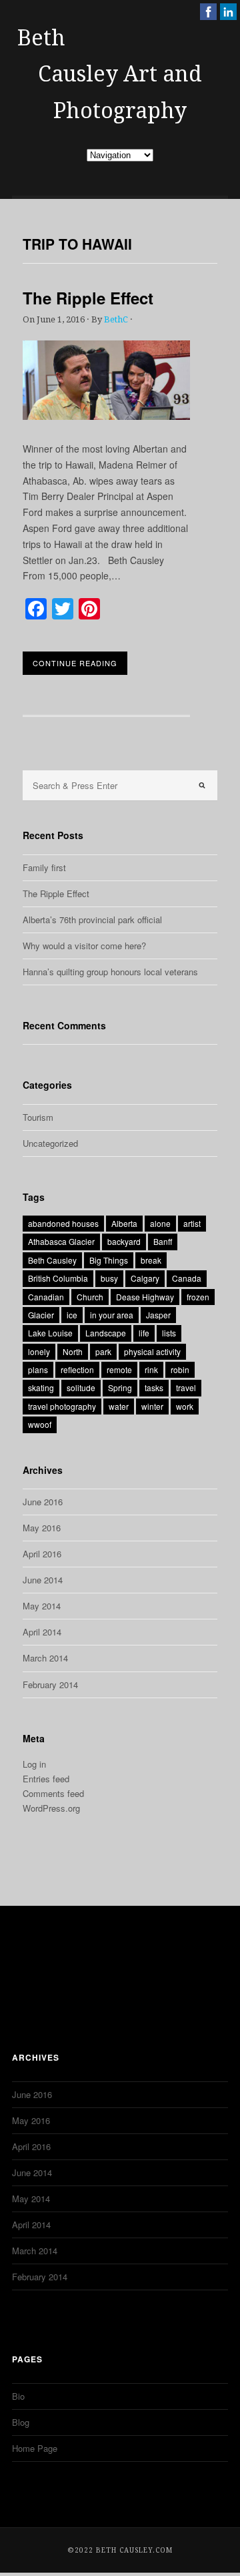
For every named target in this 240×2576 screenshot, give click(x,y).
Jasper (158, 1315)
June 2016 (43, 1502)
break (151, 1260)
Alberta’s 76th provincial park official (92, 920)
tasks (154, 1387)
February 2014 (50, 1685)
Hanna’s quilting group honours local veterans (110, 972)
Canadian (46, 1297)
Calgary (145, 1278)
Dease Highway (145, 1297)
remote (119, 1369)
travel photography (62, 1406)
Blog (21, 2422)
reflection (77, 1369)
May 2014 (42, 1606)
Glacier (41, 1315)
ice (72, 1315)
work (185, 1406)
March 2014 (45, 1658)
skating (41, 1387)
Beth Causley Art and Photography (110, 74)
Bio (18, 2396)
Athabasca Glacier (61, 1241)
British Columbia (58, 1278)
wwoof (40, 1424)
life (144, 1333)
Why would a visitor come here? (84, 946)
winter (152, 1406)
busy (109, 1278)
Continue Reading (75, 663)
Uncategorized (50, 1143)
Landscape (106, 1333)
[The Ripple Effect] (106, 416)
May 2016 (42, 1528)
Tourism (38, 1117)
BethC (116, 319)
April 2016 (42, 1554)
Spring (120, 1387)
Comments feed (53, 1793)
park (103, 1351)
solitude (81, 1387)
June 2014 (43, 1580)
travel (186, 1387)
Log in (34, 1764)
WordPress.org (51, 1808)
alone (160, 1223)
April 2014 (42, 1632)
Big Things (109, 1260)
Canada (187, 1278)
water (119, 1406)
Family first (44, 867)
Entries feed (46, 1779)
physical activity (152, 1351)
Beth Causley (52, 1260)
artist (192, 1223)
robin (180, 1369)
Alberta (124, 1223)
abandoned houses (63, 1223)
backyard (124, 1241)
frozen (198, 1297)
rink (151, 1369)
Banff (163, 1241)
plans (38, 1369)
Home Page (35, 2448)
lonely (39, 1351)
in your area (112, 1315)
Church (90, 1297)
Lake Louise (50, 1333)
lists (169, 1333)
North (73, 1351)
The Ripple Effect (88, 298)
